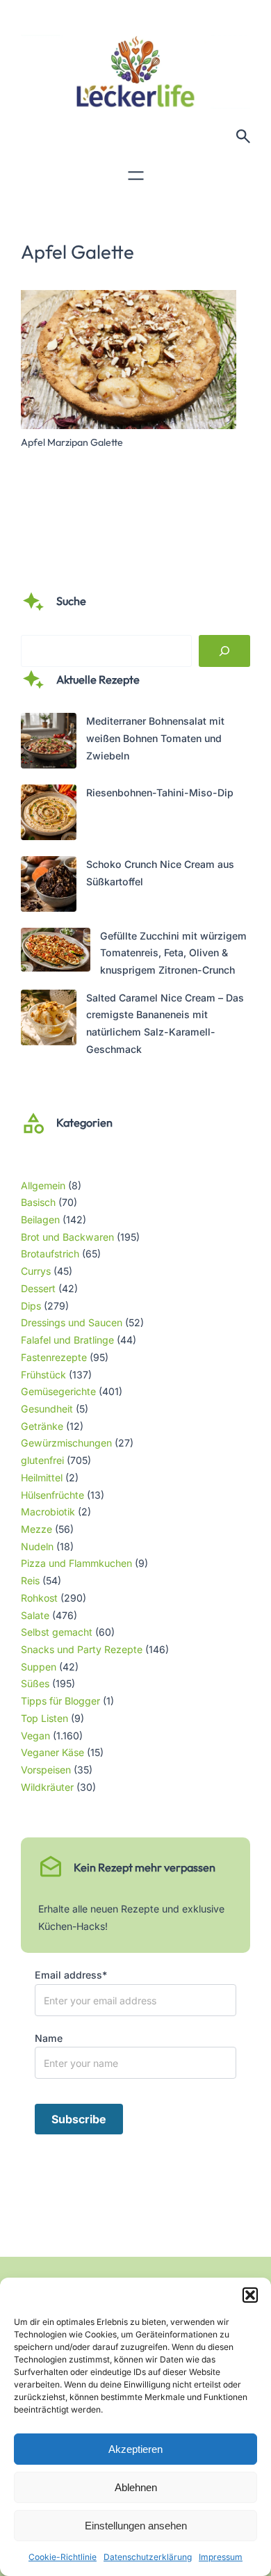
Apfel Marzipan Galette (72, 442)
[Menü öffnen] (136, 176)
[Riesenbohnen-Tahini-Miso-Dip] (49, 815)
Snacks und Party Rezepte (82, 1649)
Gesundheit (47, 1409)
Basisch (38, 1202)
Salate (35, 1615)
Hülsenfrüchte (52, 1495)
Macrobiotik (48, 1512)
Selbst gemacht (57, 1632)
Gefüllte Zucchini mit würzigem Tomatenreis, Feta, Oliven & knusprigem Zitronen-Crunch (173, 953)
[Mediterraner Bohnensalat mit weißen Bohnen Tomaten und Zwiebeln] (49, 743)
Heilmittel (42, 1478)
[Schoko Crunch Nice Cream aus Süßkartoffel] (49, 887)
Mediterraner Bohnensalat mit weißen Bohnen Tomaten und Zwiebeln (155, 738)
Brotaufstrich (50, 1254)
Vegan (35, 1736)
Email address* (71, 1975)
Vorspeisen (46, 1770)
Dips (31, 1306)
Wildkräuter (47, 1787)
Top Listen (44, 1718)
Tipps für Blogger (60, 1701)
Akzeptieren (135, 2449)
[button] (250, 2295)
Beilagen (40, 1219)
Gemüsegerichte (58, 1391)
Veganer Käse (52, 1752)
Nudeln (37, 1546)
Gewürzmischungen (66, 1443)
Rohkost (39, 1598)
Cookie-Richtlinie (63, 2557)
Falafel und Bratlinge (67, 1340)
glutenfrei (42, 1460)
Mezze (36, 1529)
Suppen (39, 1667)
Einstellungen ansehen (136, 2526)
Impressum (221, 2557)
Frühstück (43, 1375)
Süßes (35, 1683)
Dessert (38, 1288)
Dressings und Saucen (72, 1322)
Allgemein (43, 1185)
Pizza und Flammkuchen (76, 1563)
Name (49, 2038)
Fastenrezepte (54, 1357)
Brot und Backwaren (67, 1237)
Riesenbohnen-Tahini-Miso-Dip (160, 792)
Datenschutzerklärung (148, 2557)
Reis (30, 1580)
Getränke (42, 1426)
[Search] (224, 651)
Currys (36, 1271)
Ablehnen (136, 2487)
